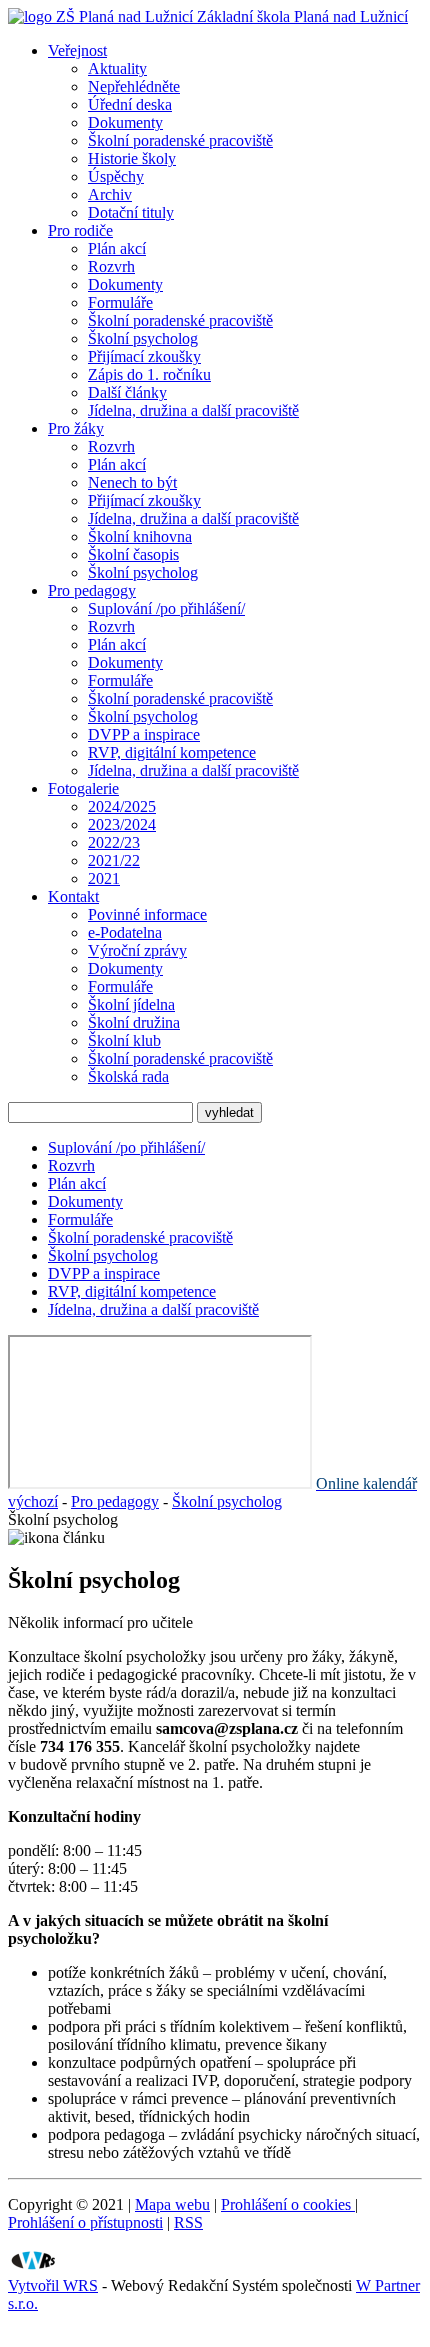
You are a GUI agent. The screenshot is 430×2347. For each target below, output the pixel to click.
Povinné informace (147, 914)
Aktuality (117, 68)
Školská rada (128, 1076)
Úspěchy (116, 176)
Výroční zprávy (137, 950)
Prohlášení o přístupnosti (85, 2222)
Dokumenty (125, 122)
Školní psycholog (143, 338)
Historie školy (132, 158)
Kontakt (73, 896)
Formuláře (120, 302)
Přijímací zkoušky (144, 356)
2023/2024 (122, 824)
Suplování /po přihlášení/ (166, 608)
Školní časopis (133, 554)
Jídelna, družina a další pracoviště (193, 410)
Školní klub (124, 1040)
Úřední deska (130, 104)
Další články (127, 392)
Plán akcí (117, 248)
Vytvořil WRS (53, 2285)
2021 (104, 878)
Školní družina (134, 1022)
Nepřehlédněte (134, 86)
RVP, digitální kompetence (172, 752)
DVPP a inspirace (144, 734)
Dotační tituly (131, 212)
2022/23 (114, 842)
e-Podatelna (125, 932)
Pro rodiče (80, 230)
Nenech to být (132, 482)
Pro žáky (76, 428)
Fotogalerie (83, 788)
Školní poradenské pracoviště (180, 140)
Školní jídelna (131, 1004)
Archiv (110, 194)
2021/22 (114, 860)
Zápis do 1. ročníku (149, 374)
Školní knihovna (140, 536)
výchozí (33, 1501)
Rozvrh (111, 266)
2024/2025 (122, 806)
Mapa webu (172, 2204)
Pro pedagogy (92, 590)
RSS (188, 2222)
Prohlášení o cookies (288, 2204)
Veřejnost (77, 50)
